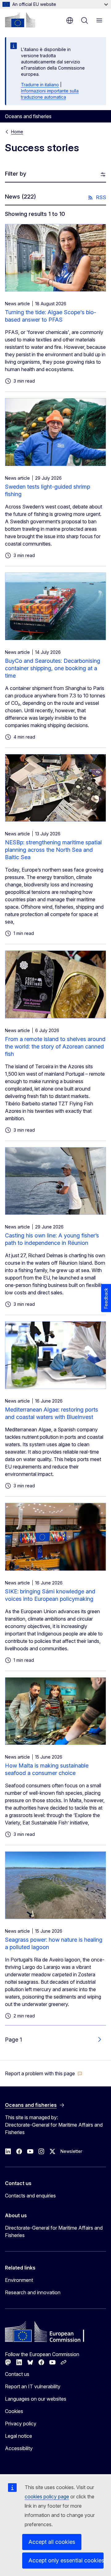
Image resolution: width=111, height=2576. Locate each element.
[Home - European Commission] (20, 20)
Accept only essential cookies (66, 2560)
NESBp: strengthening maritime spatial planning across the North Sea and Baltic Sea (53, 850)
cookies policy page (47, 2497)
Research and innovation (33, 2292)
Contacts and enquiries (30, 2196)
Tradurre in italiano (40, 85)
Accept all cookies (52, 2542)
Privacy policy (21, 2424)
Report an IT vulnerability (33, 2386)
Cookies (14, 2411)
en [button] (70, 20)
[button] (44, 2073)
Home (17, 132)
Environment (19, 2280)
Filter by (16, 174)
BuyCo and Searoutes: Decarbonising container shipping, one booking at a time (53, 668)
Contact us (17, 2374)
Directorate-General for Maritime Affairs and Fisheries (54, 2231)
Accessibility (19, 2448)
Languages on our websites (36, 2399)
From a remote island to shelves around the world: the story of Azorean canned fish (55, 1046)
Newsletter (71, 2151)
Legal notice (18, 2436)
